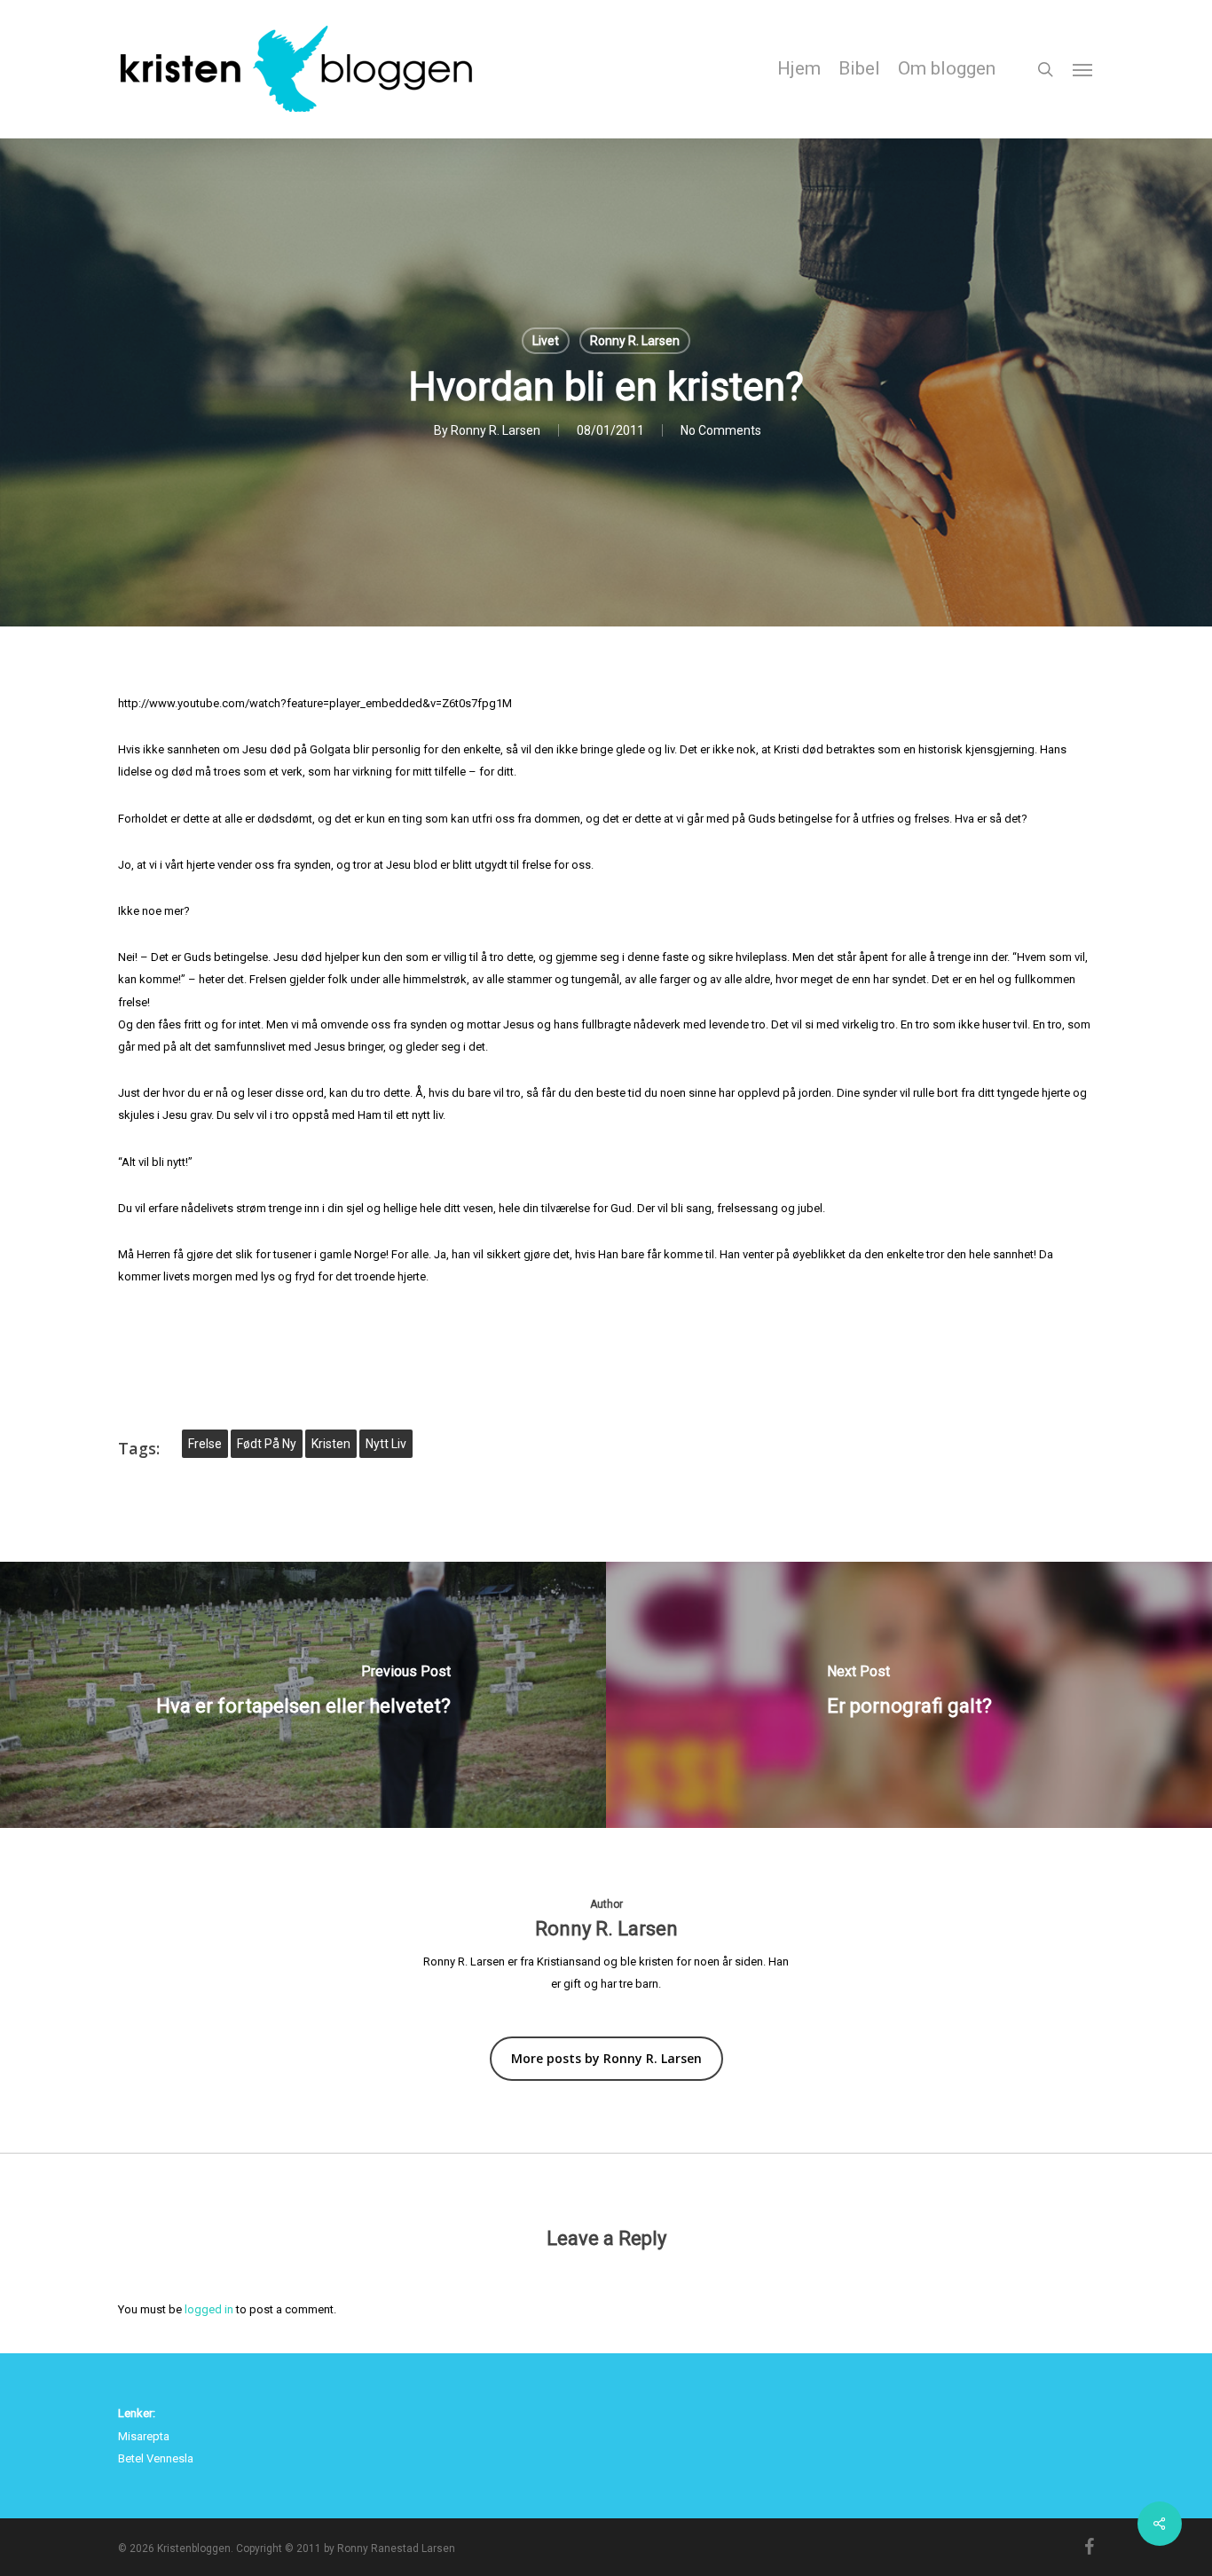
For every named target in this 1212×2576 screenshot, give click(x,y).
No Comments (721, 430)
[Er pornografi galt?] (909, 1695)
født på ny (267, 1444)
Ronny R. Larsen (635, 341)
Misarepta (144, 2436)
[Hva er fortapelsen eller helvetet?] (303, 1695)
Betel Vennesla (156, 2458)
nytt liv (386, 1444)
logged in (209, 2309)
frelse (205, 1444)
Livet (546, 341)
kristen (331, 1444)
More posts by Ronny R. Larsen (606, 2058)
